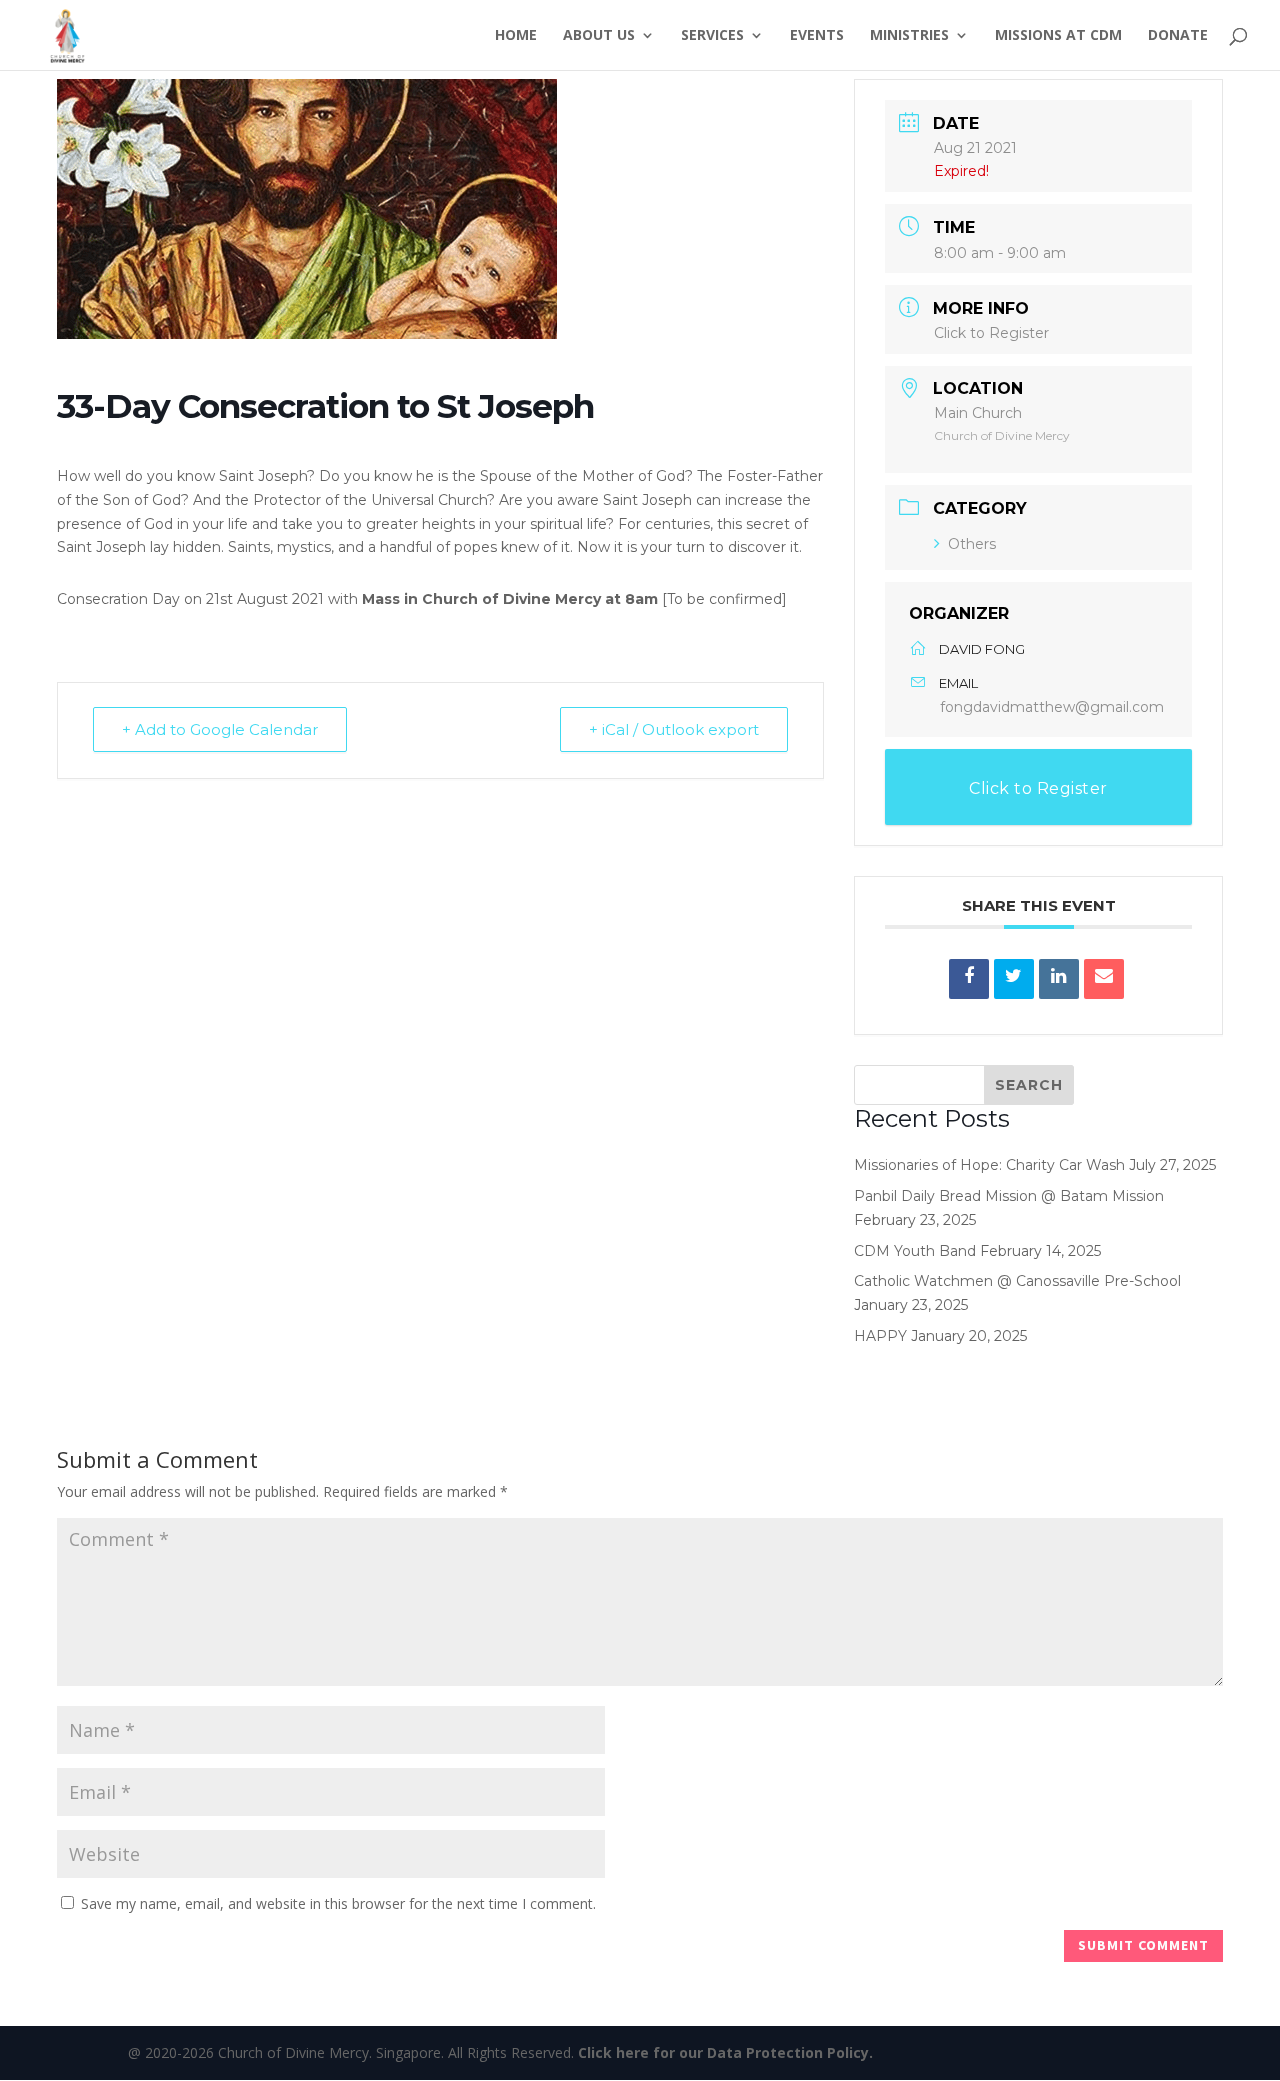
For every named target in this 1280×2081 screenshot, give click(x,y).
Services (712, 36)
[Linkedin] (1059, 979)
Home (516, 36)
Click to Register (991, 333)
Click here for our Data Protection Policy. (725, 2052)
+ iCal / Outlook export (674, 729)
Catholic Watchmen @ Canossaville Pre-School (1017, 1281)
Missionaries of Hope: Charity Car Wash (989, 1165)
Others (972, 544)
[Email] (1104, 979)
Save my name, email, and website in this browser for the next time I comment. (338, 1903)
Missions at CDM (1058, 36)
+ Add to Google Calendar (220, 729)
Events (817, 36)
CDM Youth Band (915, 1251)
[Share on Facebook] (969, 979)
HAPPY (880, 1336)
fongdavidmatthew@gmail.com (1052, 707)
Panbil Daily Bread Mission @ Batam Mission (1009, 1196)
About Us (599, 36)
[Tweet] (1014, 979)
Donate (1178, 36)
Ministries (909, 36)
